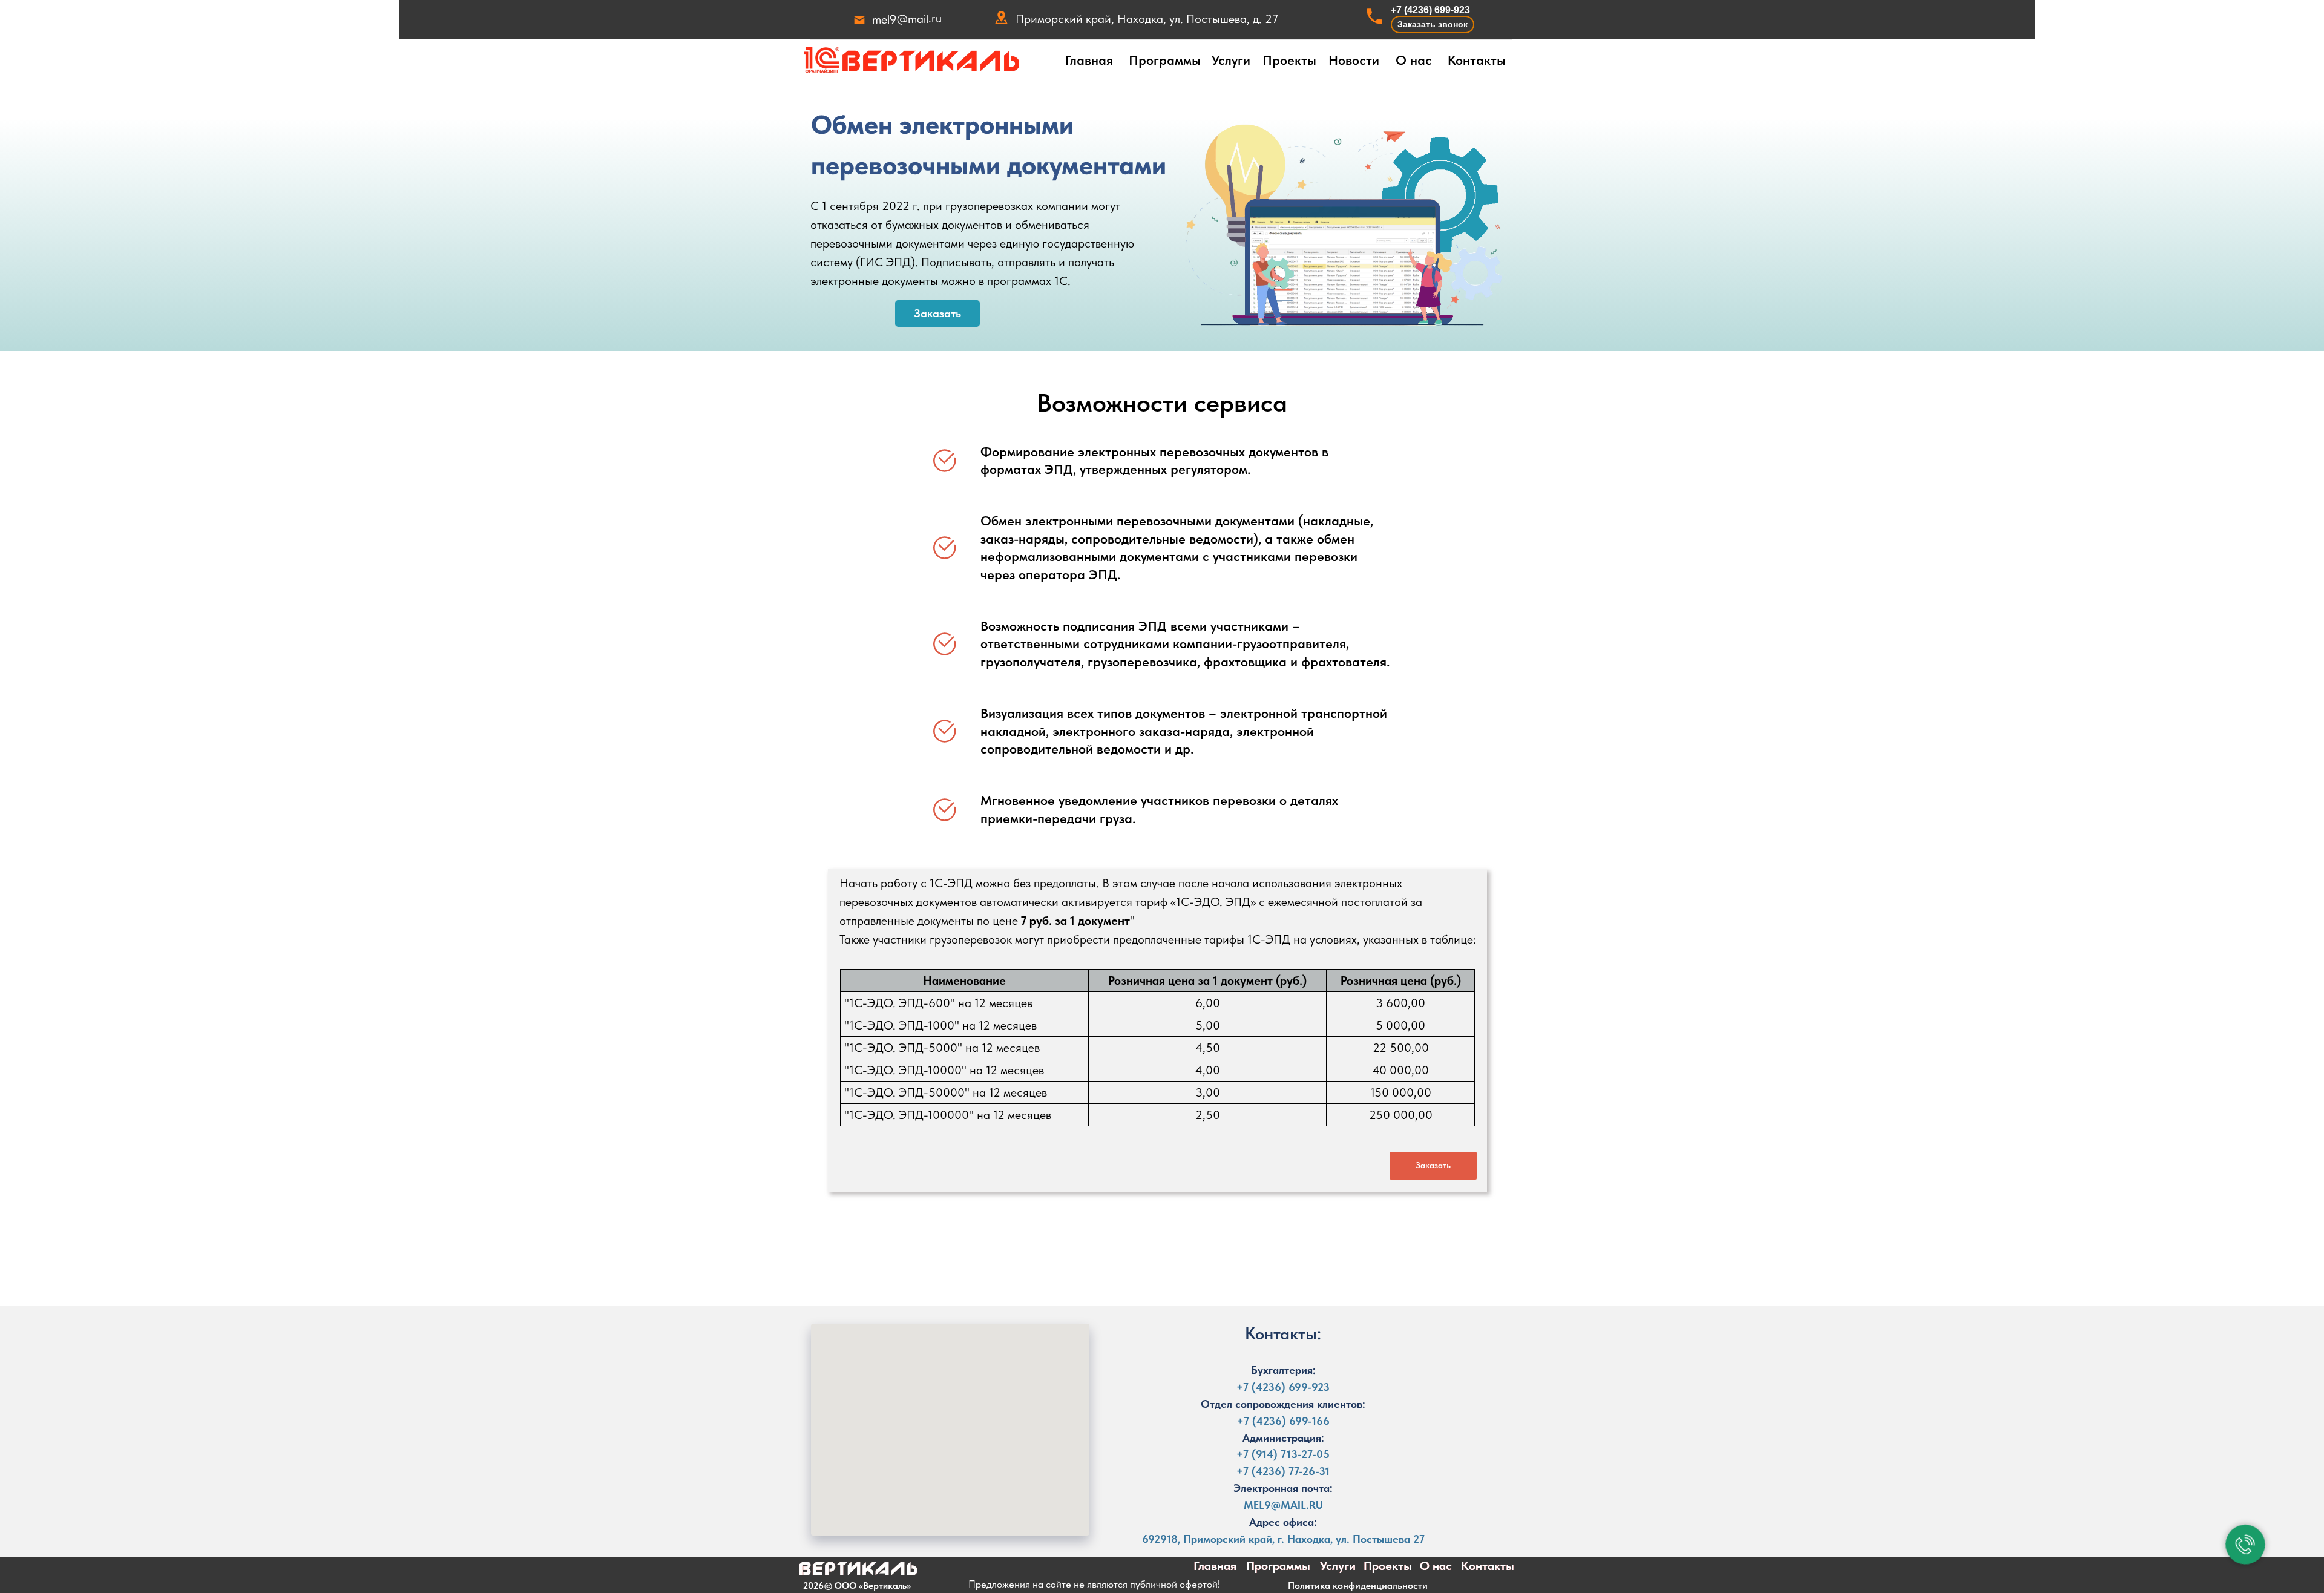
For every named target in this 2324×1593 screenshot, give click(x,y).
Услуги (1231, 60)
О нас (1414, 60)
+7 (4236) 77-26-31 (1283, 1471)
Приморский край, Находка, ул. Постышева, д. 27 (1147, 19)
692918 (1160, 1539)
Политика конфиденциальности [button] (1358, 1585)
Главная (1089, 60)
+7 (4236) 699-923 (1430, 10)
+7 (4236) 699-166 (1283, 1421)
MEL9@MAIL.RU (1283, 1505)
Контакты (1477, 60)
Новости (1354, 60)
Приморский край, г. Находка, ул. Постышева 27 (1304, 1539)
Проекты (1289, 60)
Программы (1165, 60)
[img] (911, 61)
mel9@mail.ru (907, 19)
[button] (1433, 25)
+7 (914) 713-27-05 (1283, 1454)
